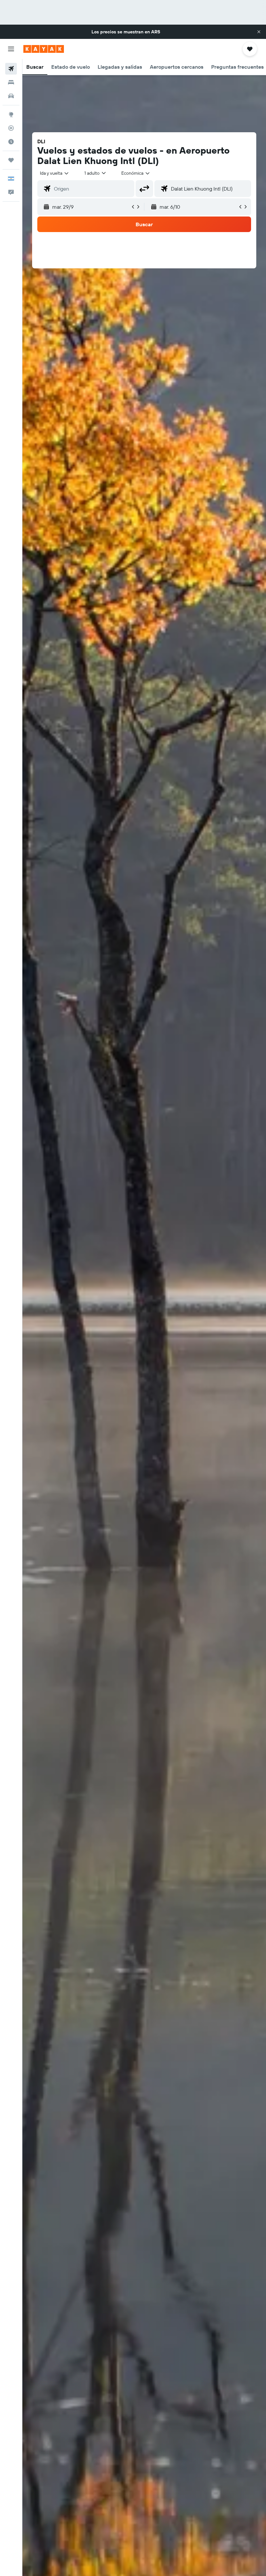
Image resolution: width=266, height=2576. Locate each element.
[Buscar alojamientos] (11, 82)
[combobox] (136, 173)
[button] (259, 32)
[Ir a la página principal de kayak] (44, 49)
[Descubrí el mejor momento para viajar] (11, 142)
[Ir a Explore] (11, 114)
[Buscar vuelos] (11, 69)
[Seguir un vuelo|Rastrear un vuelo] (11, 128)
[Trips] (11, 160)
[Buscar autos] (11, 96)
